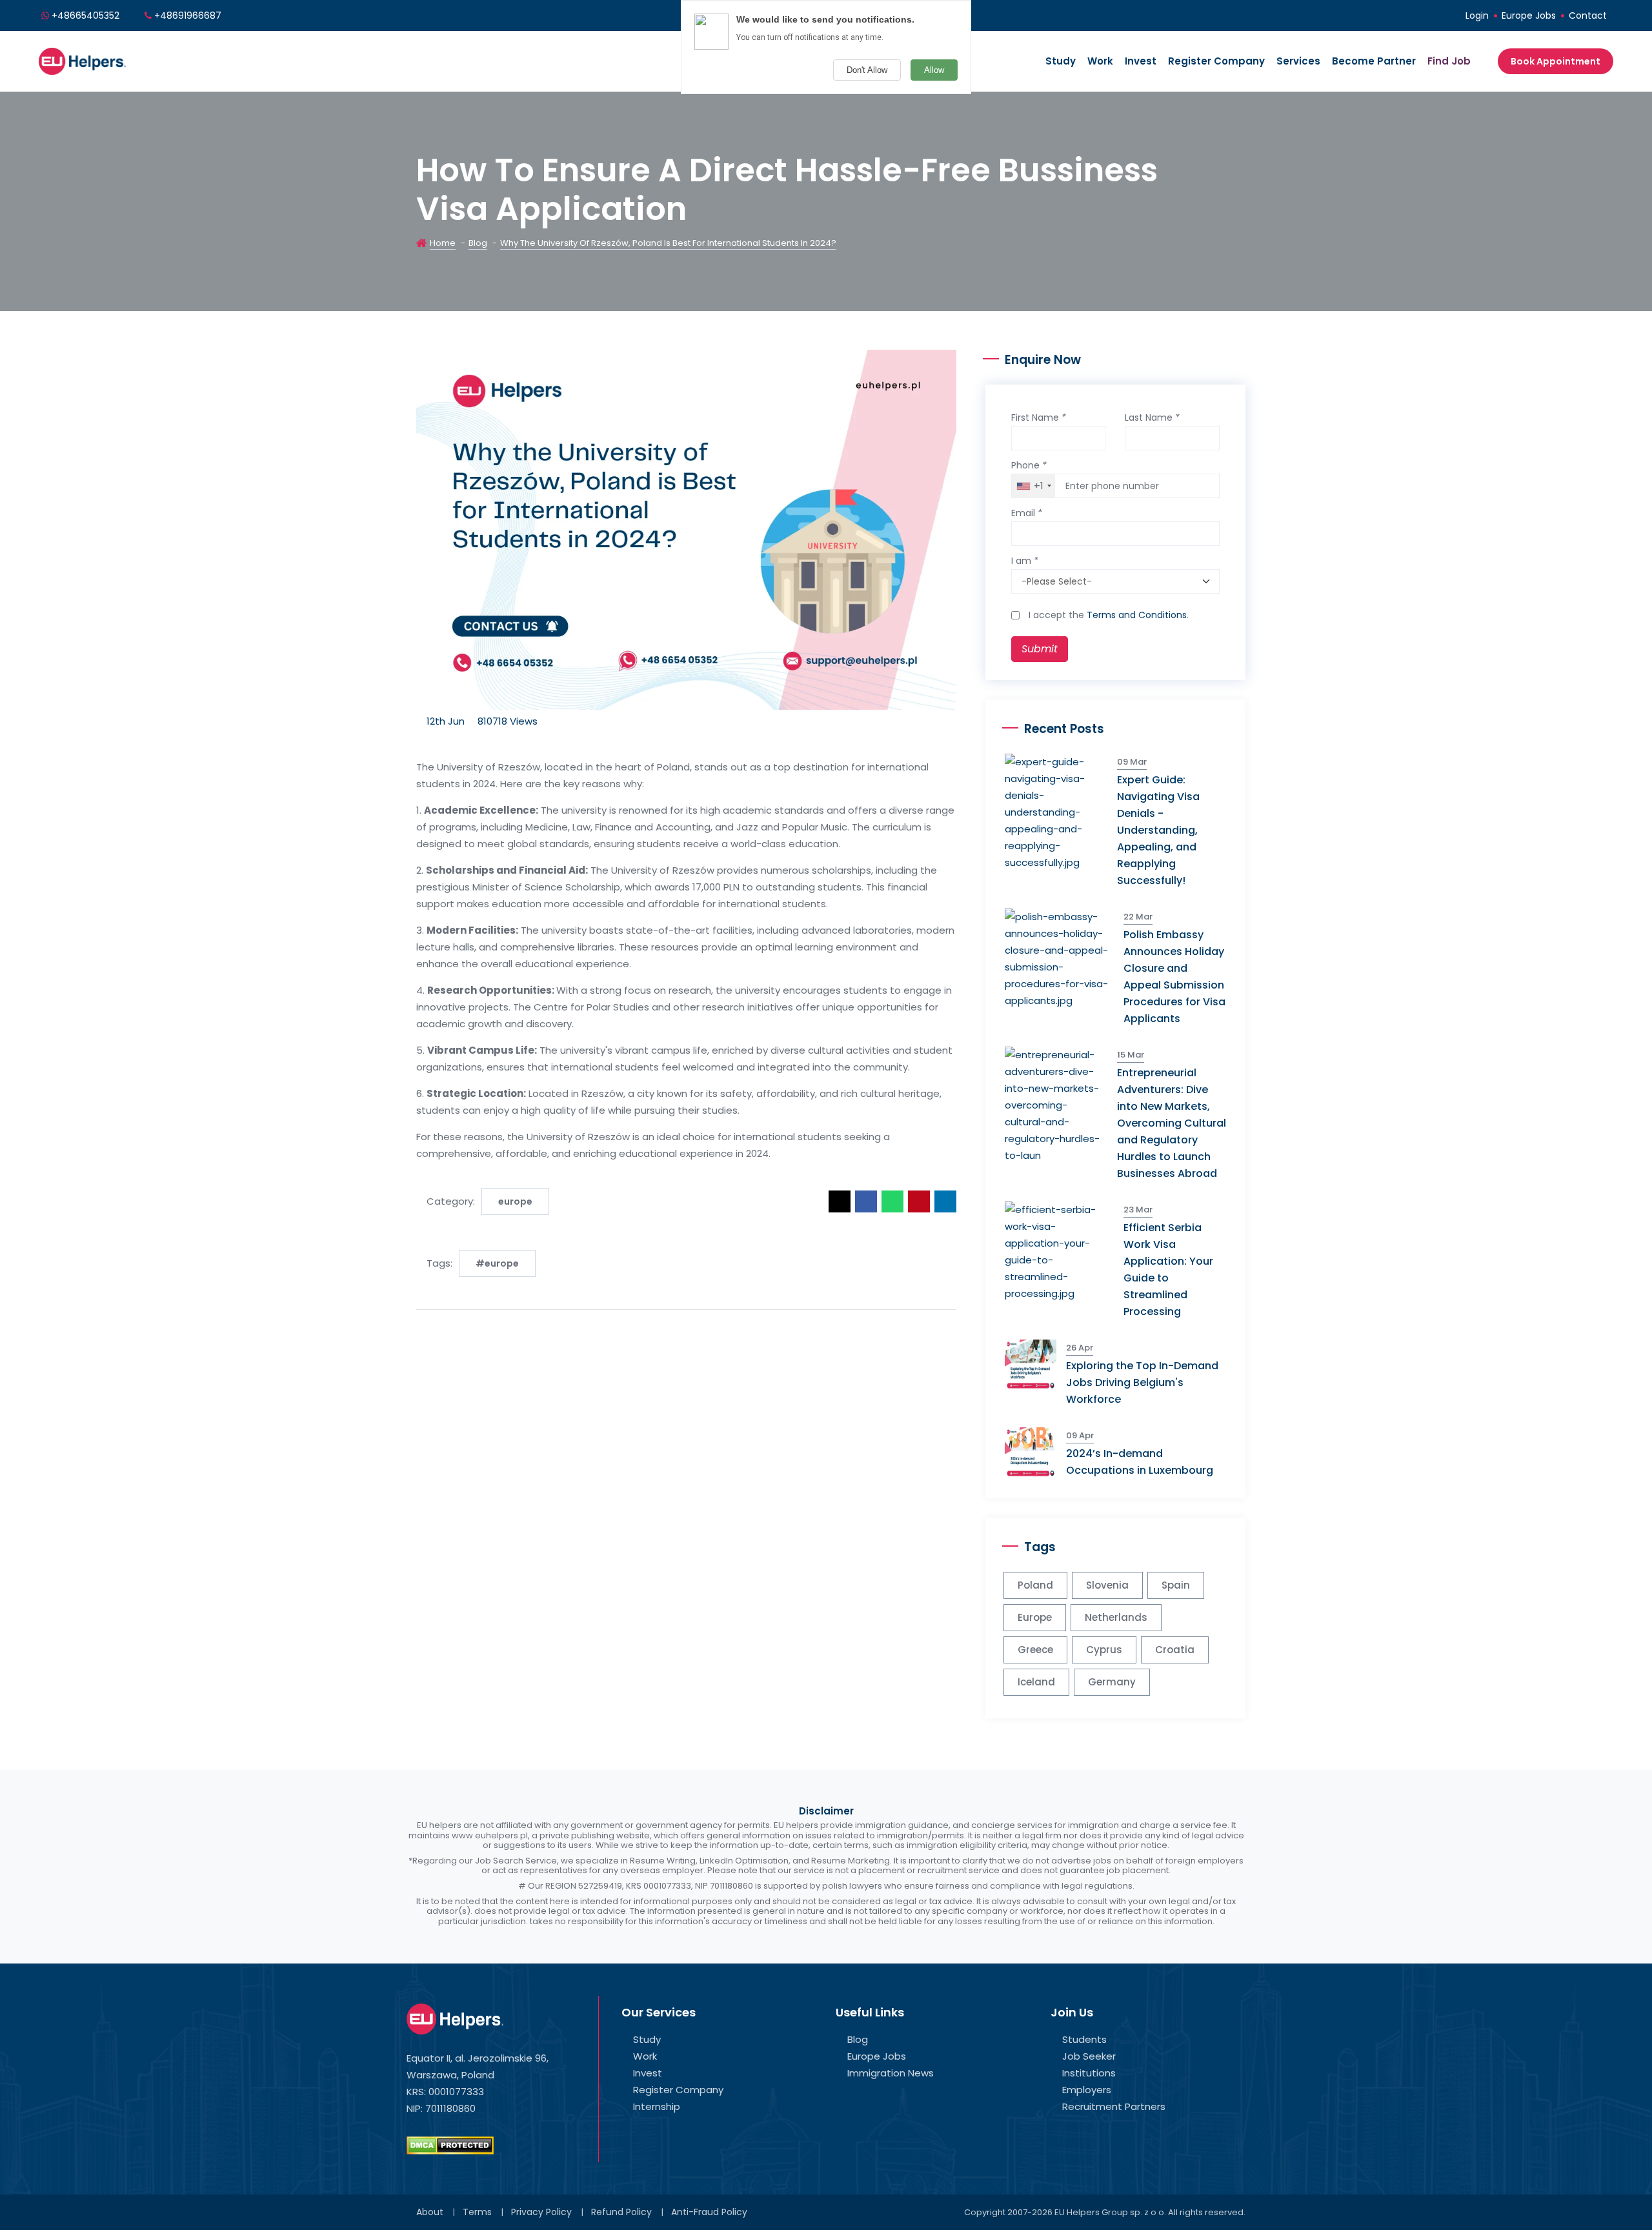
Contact (1588, 15)
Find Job (1449, 61)
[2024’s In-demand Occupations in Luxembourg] (1035, 1452)
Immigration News (891, 2073)
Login (1477, 15)
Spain (1176, 1585)
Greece (1035, 1650)
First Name (1039, 417)
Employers (1087, 2090)
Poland (1035, 1585)
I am (1025, 561)
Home (443, 243)
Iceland (1036, 1682)
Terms (477, 2212)
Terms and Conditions (1137, 615)
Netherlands (1116, 1617)
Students (1084, 2039)
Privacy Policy (541, 2212)
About (430, 2212)
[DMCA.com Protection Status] (450, 2145)
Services (1298, 61)
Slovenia (1107, 1585)
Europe (1035, 1617)
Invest (1141, 61)
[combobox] (1033, 486)
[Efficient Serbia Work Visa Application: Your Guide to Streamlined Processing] (1064, 1251)
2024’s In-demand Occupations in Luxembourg (1140, 1462)
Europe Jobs (1529, 15)
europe (515, 1201)
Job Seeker (1089, 2056)
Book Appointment (1556, 61)
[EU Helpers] (82, 60)
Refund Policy (621, 2212)
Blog (478, 243)
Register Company (1216, 61)
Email (1027, 513)
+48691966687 (188, 15)
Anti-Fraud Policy (709, 2212)
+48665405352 (86, 15)
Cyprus (1104, 1650)
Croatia (1175, 1650)
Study (1061, 61)
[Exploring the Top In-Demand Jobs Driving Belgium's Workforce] (1035, 1364)
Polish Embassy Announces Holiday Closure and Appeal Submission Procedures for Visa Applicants (1174, 977)
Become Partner (1374, 61)
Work (1100, 61)
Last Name (1152, 417)
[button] (840, 1201)
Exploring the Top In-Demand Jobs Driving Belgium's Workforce (1142, 1382)
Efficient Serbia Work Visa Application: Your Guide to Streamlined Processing (1168, 1270)
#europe (497, 1263)
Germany (1112, 1682)
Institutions (1089, 2073)
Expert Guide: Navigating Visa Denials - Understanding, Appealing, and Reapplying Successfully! (1158, 830)
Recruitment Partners (1114, 2106)
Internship (657, 2106)
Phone (1029, 465)
